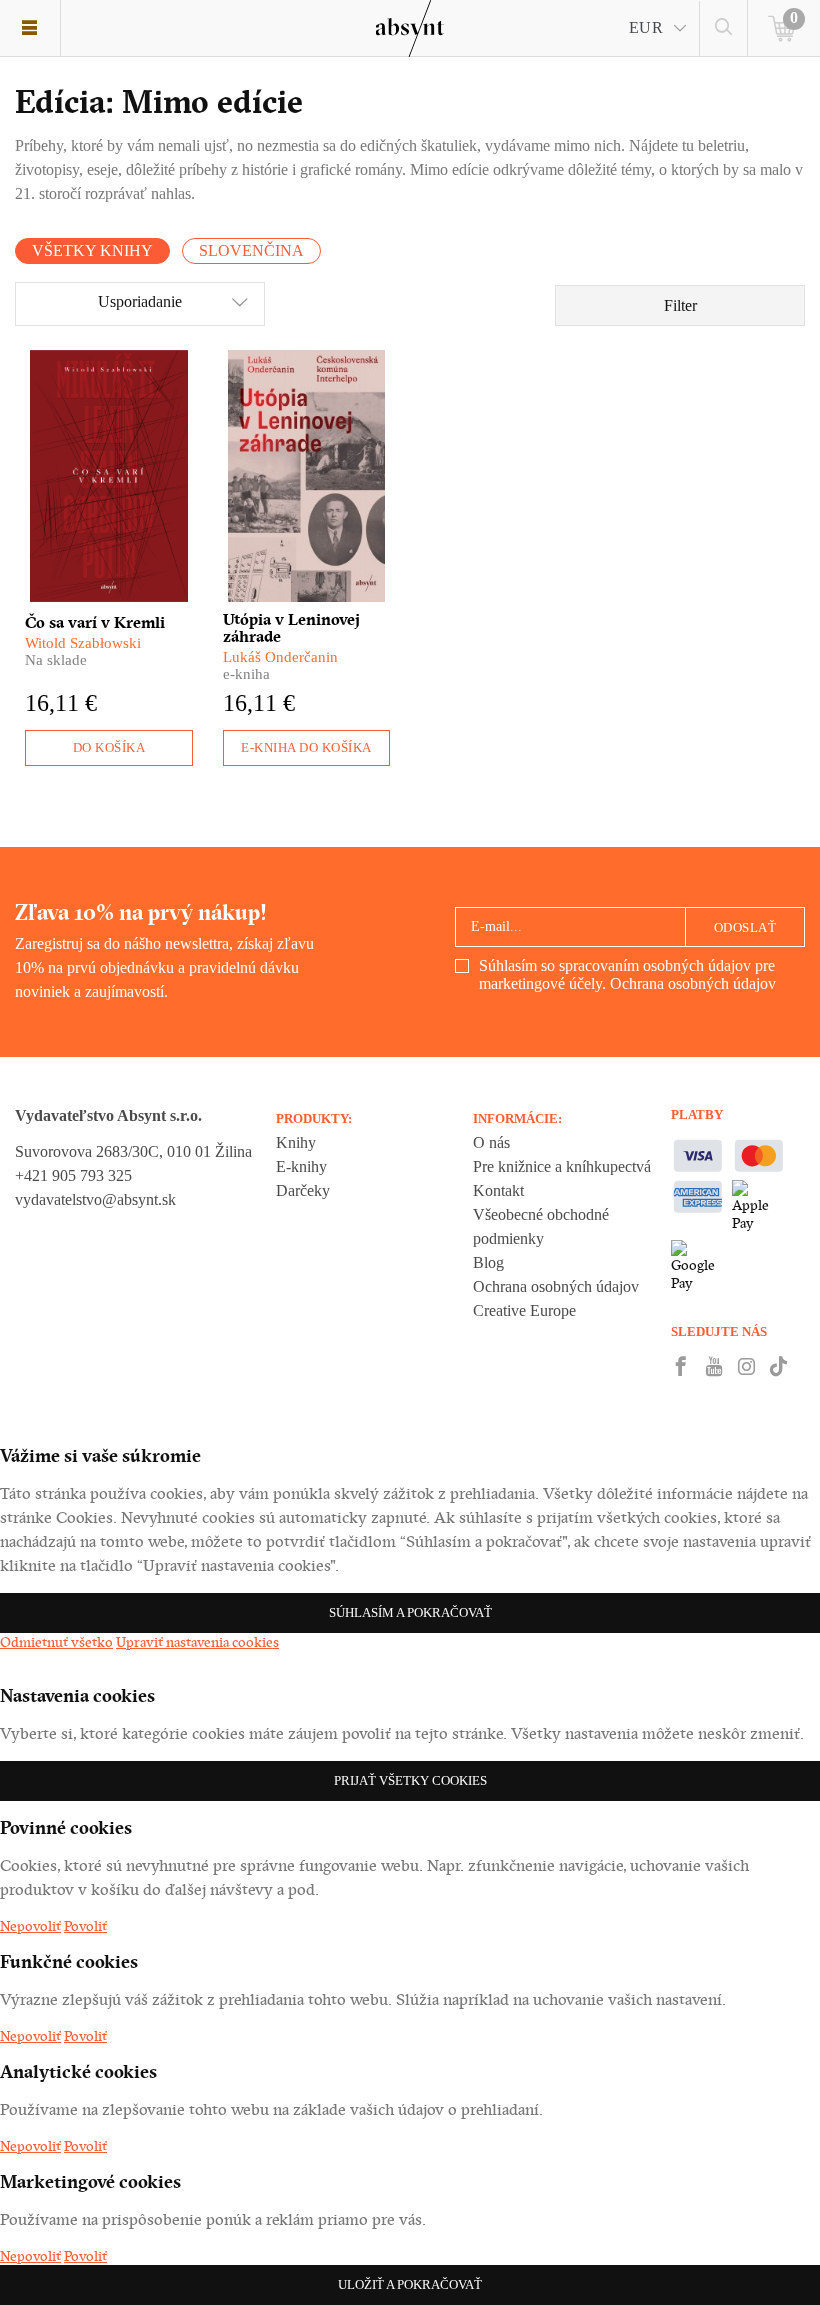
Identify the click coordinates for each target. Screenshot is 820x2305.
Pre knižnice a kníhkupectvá (562, 1166)
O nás (491, 1142)
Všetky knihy (92, 250)
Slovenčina (251, 250)
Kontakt (498, 1190)
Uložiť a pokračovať (410, 2284)
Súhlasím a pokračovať (410, 1612)
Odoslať (745, 927)
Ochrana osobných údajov (693, 983)
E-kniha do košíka (306, 747)
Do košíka (109, 747)
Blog (488, 1262)
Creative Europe (524, 1310)
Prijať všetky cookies (410, 1780)
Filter (680, 305)
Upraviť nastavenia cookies (197, 1642)
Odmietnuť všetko (56, 1642)
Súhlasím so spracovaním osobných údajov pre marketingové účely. (627, 974)
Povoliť (85, 1926)
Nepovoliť (30, 1926)
